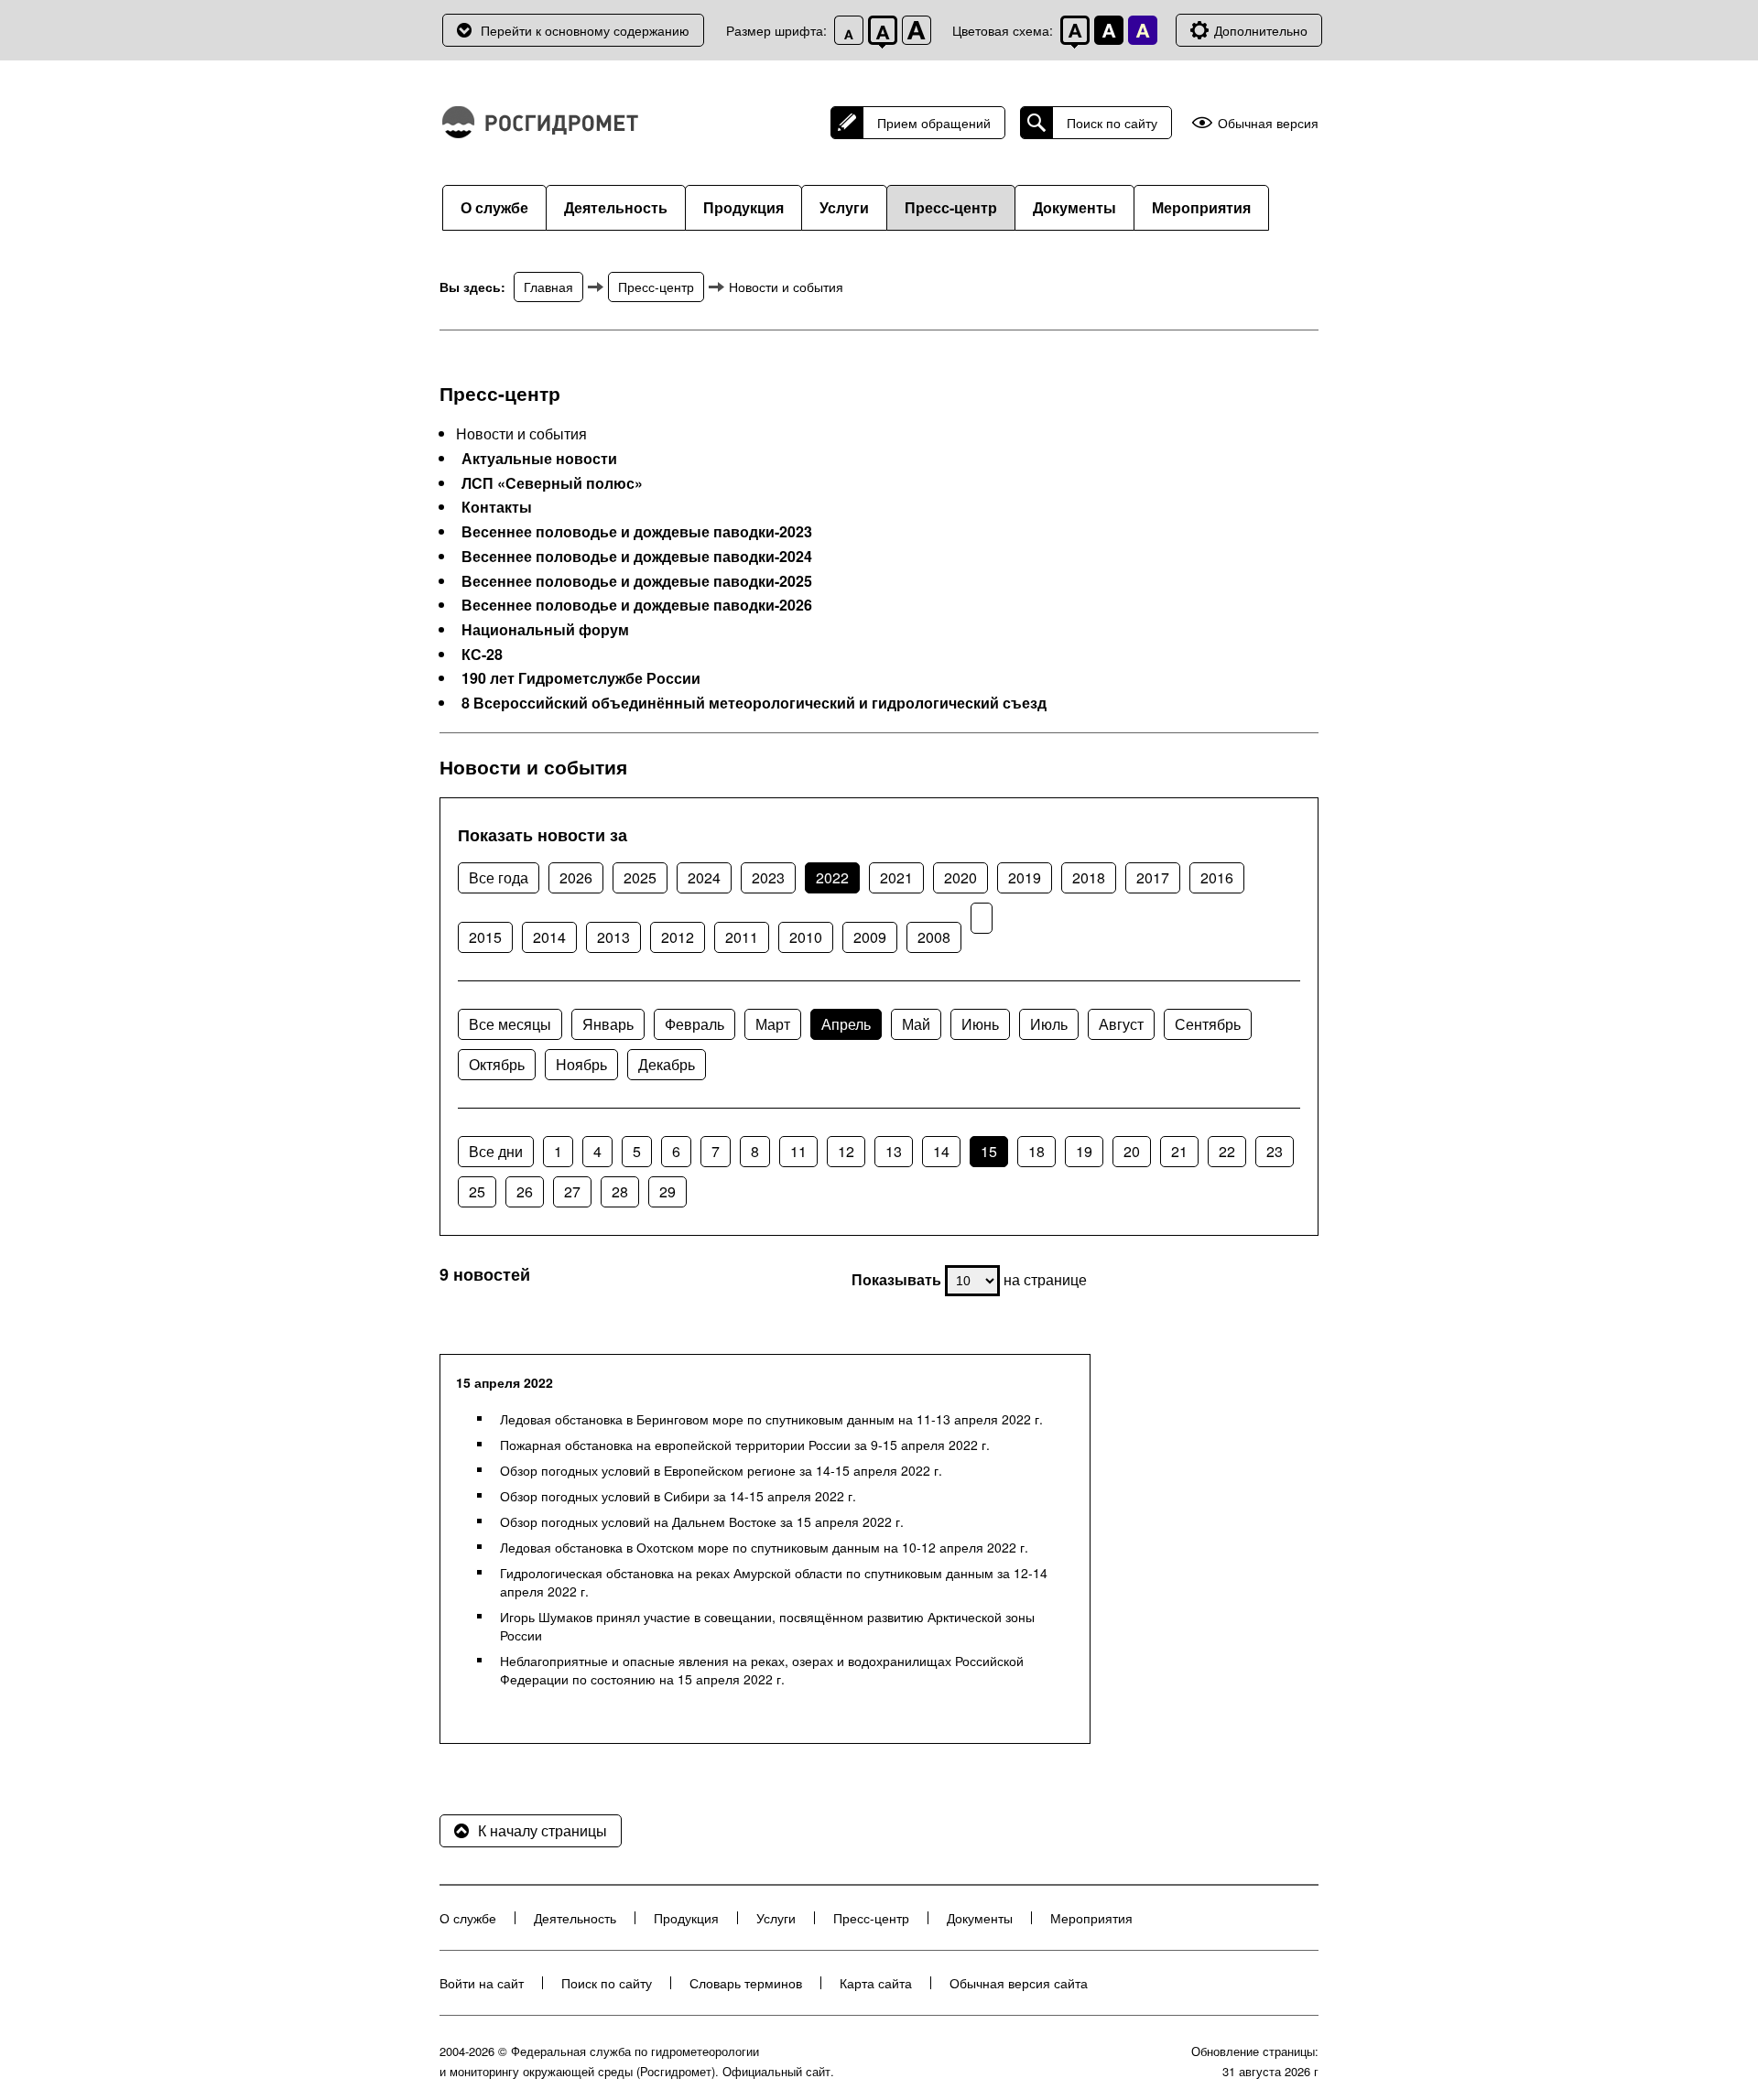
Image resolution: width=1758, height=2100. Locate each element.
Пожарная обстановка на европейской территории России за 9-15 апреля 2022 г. (745, 1445)
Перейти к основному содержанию (585, 30)
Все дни (496, 1151)
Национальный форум (545, 630)
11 (798, 1151)
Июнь (980, 1024)
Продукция (743, 207)
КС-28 (482, 655)
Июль (1049, 1024)
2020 (960, 877)
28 (620, 1191)
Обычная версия (1268, 123)
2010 (806, 937)
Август (1121, 1024)
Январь (608, 1024)
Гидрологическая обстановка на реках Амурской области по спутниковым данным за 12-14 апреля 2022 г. (774, 1582)
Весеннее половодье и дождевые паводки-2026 (637, 605)
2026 (576, 877)
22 (1227, 1151)
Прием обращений (934, 123)
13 (894, 1151)
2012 (678, 937)
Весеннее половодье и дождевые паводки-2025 (637, 581)
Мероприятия (1201, 207)
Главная (548, 287)
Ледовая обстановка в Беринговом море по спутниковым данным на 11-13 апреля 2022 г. (771, 1419)
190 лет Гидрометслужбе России (581, 678)
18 (1036, 1151)
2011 (742, 937)
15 (989, 1151)
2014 (549, 937)
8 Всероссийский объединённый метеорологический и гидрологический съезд (754, 703)
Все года (499, 877)
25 (477, 1191)
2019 (1025, 877)
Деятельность (616, 207)
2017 (1153, 877)
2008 (934, 937)
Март (773, 1024)
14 (941, 1151)
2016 (1217, 877)
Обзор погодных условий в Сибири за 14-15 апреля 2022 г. (678, 1496)
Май (916, 1024)
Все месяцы (510, 1024)
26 (525, 1191)
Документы (1074, 207)
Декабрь (667, 1064)
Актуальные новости (539, 459)
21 (1179, 1151)
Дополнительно (1261, 30)
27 (572, 1191)
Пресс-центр (951, 207)
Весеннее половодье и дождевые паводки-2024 (637, 557)
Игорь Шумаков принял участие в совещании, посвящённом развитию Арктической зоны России (767, 1626)
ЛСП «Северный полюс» (552, 483)
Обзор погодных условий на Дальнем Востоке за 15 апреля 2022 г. (702, 1521)
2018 (1089, 877)
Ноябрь (581, 1064)
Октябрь (497, 1064)
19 (1084, 1151)
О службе (494, 207)
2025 (640, 877)
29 (667, 1191)
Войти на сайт (482, 1983)
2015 (485, 937)
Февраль (695, 1024)
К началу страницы (543, 1830)
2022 (832, 877)
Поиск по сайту (1112, 123)
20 (1132, 1151)
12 (846, 1151)
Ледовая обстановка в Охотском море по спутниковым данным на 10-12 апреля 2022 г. (764, 1547)
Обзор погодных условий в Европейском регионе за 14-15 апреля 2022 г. (721, 1470)
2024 (704, 877)
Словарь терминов (746, 1983)
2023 (768, 877)
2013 (613, 937)
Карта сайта (876, 1983)
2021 (896, 877)
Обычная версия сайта (1019, 1983)
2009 (870, 937)
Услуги (844, 207)
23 (1275, 1151)
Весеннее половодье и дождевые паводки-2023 (637, 532)
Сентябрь (1208, 1024)
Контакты (497, 507)
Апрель (846, 1024)
